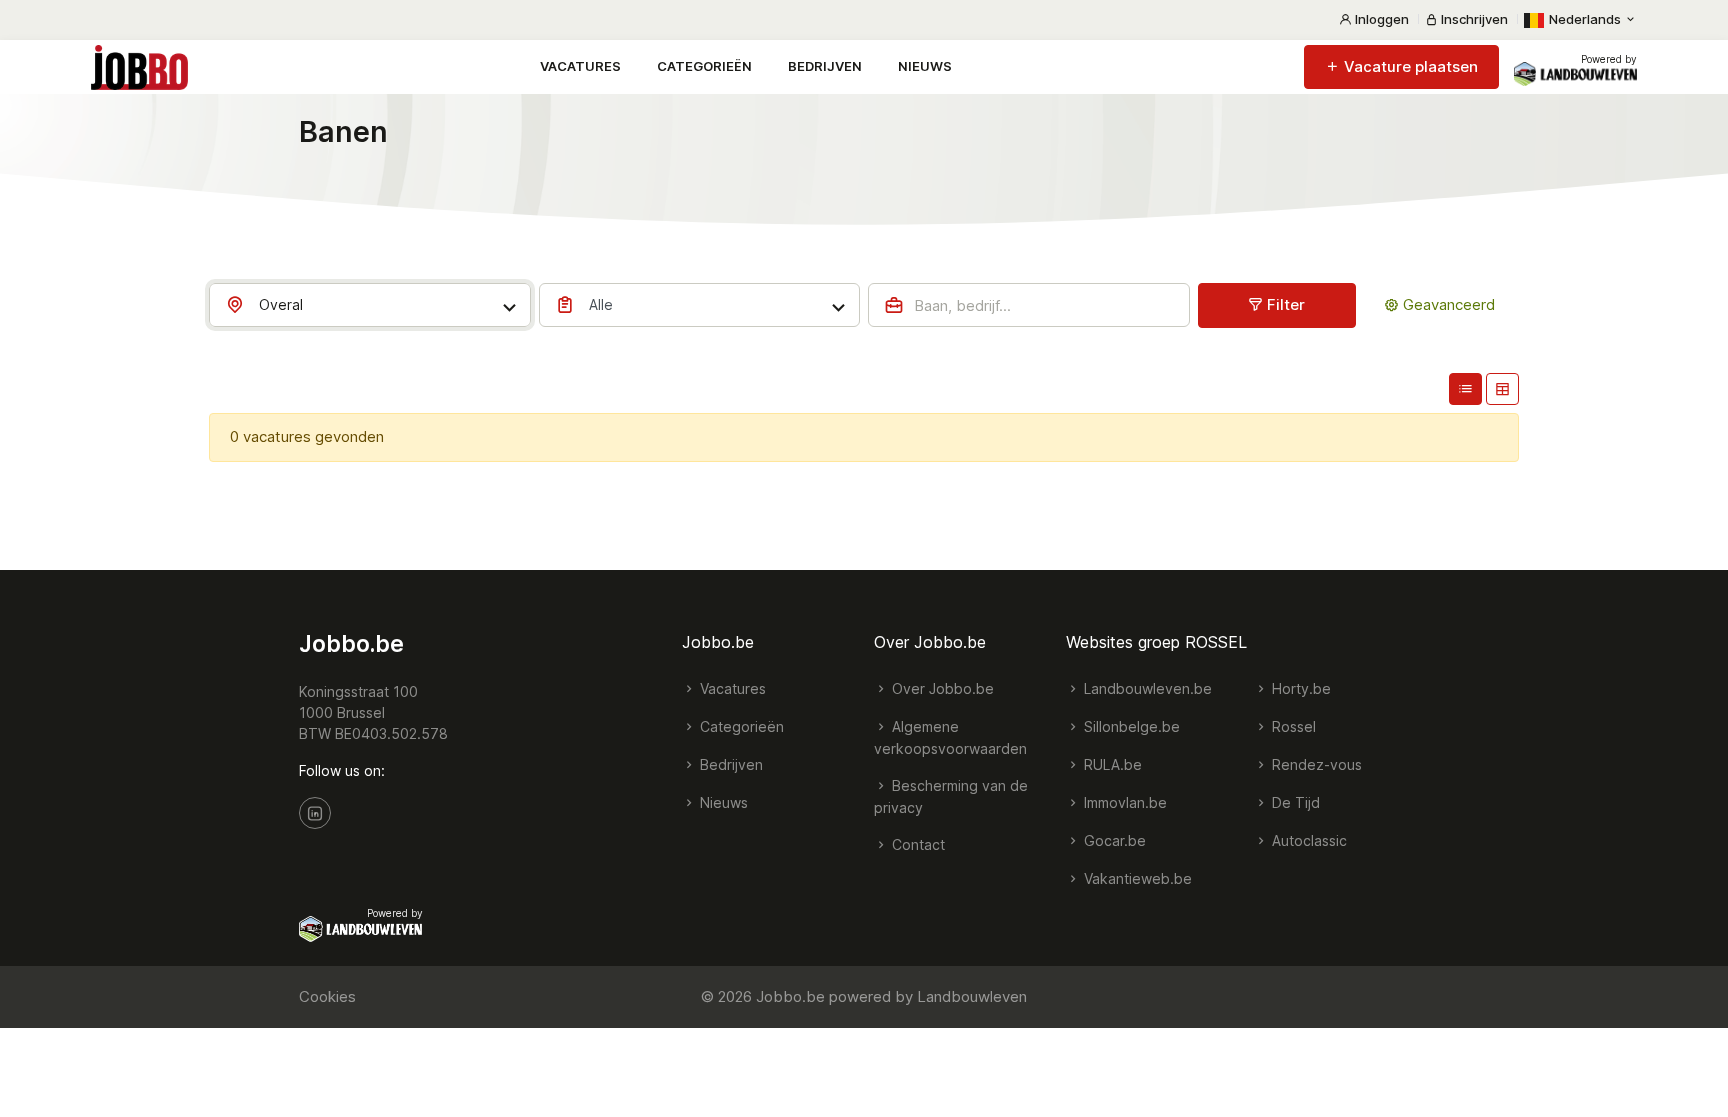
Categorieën (704, 66)
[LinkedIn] (315, 813)
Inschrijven (1473, 19)
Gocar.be (1113, 840)
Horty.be (1299, 688)
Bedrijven (825, 66)
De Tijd (1294, 802)
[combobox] (370, 305)
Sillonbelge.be (1130, 726)
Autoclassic (1307, 840)
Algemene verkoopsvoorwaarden (950, 737)
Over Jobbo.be (941, 688)
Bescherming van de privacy (951, 796)
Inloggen (1380, 19)
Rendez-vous (1315, 764)
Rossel (1292, 726)
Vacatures (580, 66)
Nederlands (1585, 19)
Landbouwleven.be (1146, 688)
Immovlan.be (1123, 802)
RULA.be (1111, 764)
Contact (916, 844)
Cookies (327, 996)
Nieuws (925, 66)
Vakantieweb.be (1136, 878)
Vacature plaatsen (1409, 66)
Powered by (1609, 59)
